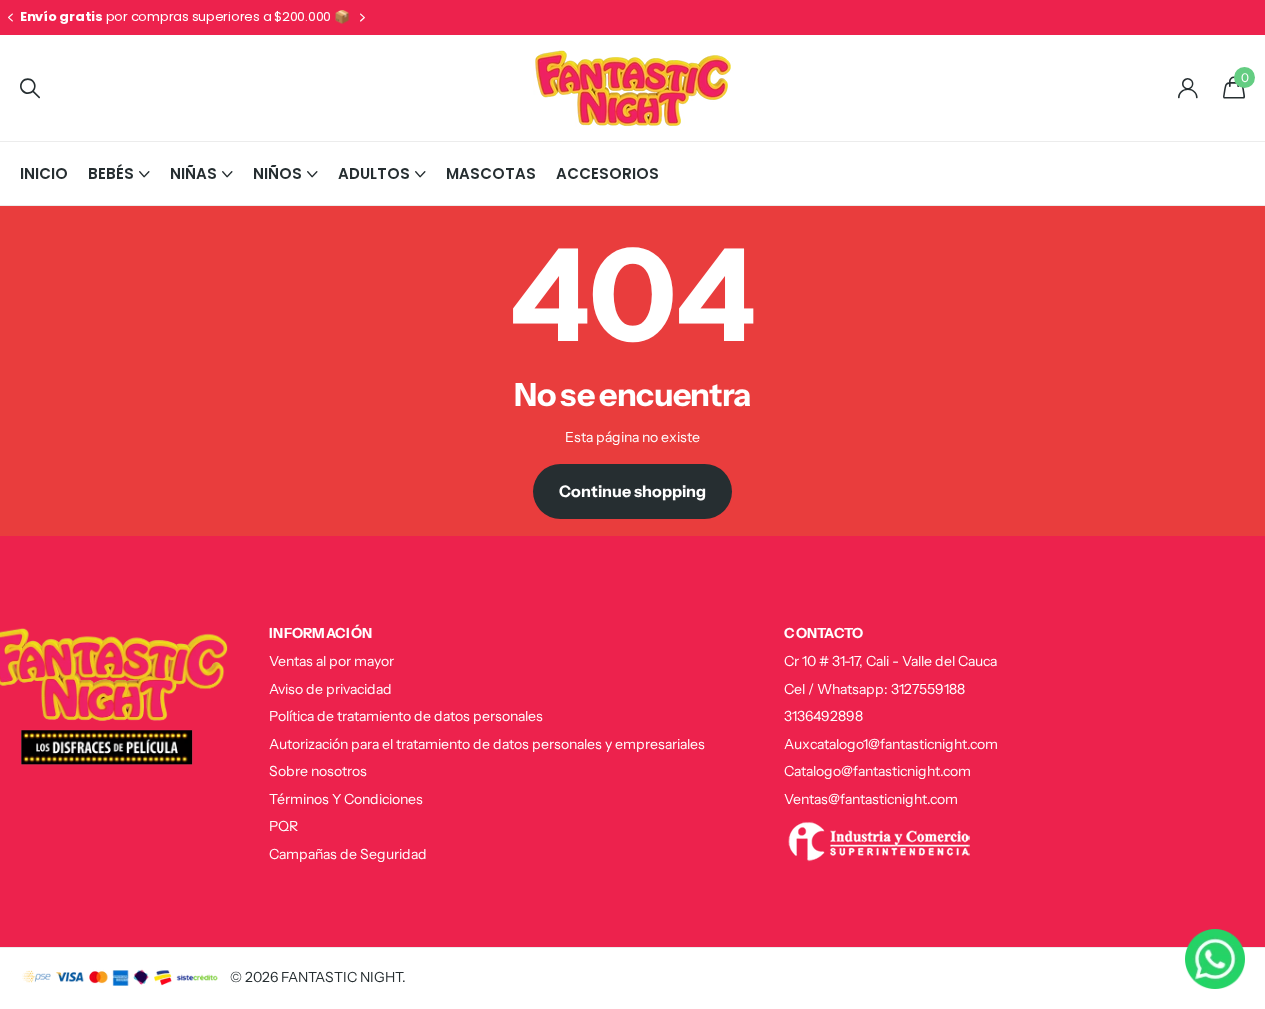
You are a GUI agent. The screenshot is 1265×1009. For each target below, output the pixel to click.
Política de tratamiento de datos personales (406, 716)
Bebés (111, 173)
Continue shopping (632, 491)
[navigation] (10, 18)
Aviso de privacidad (330, 689)
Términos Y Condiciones (346, 799)
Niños (277, 173)
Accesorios (607, 173)
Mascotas (491, 173)
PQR (283, 826)
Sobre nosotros (318, 771)
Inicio (44, 173)
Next (363, 18)
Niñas (193, 173)
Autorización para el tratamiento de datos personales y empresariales (487, 744)
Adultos (374, 173)
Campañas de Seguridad (348, 854)
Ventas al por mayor (331, 661)
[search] (30, 88)
